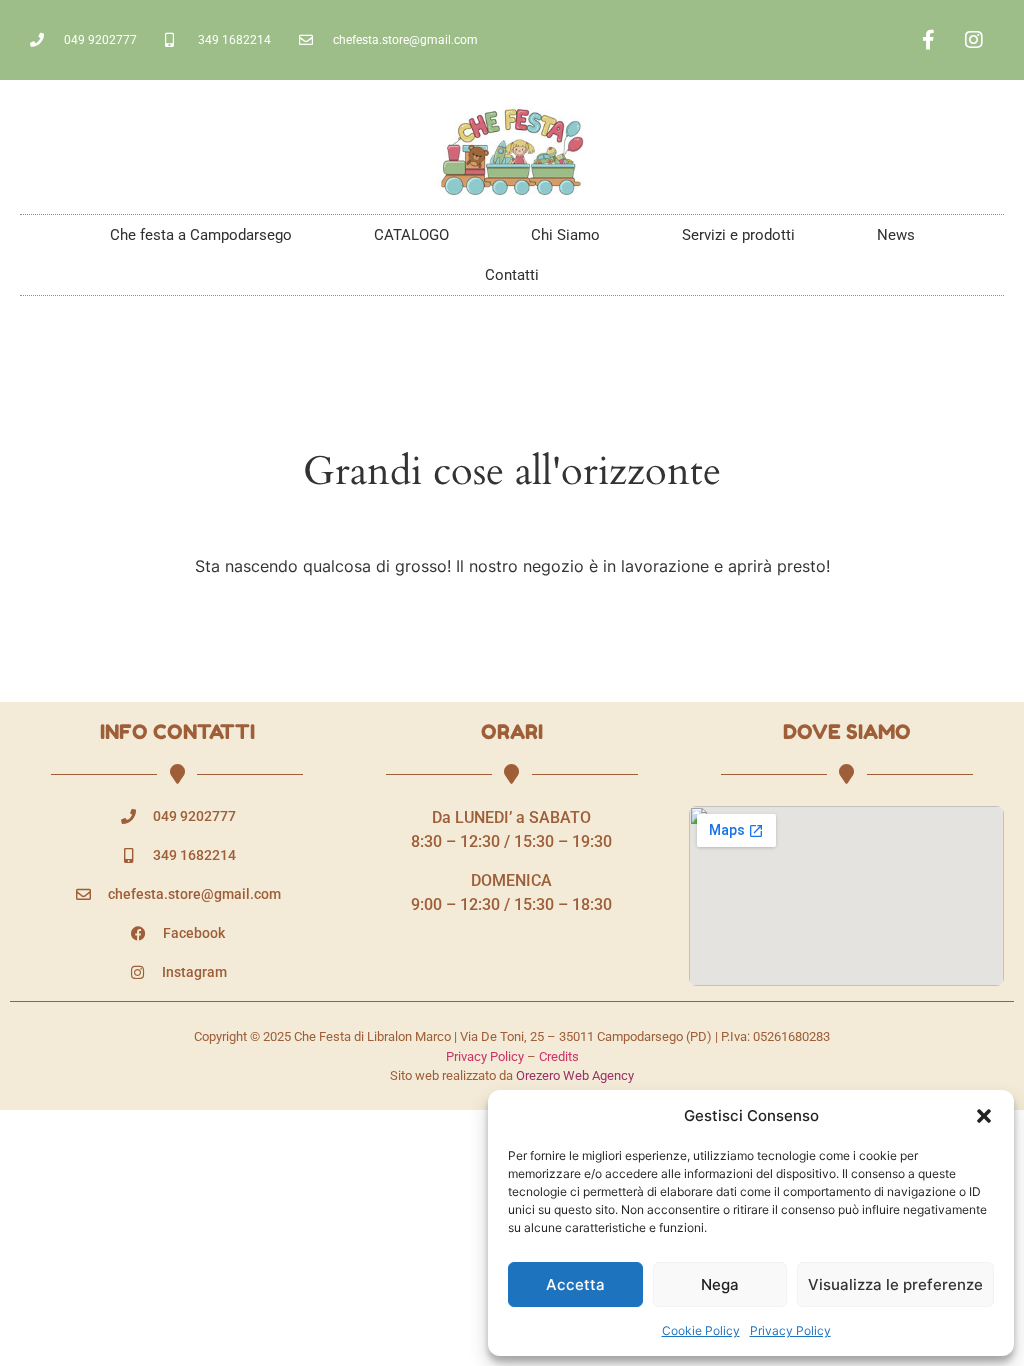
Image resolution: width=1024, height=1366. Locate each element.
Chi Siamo (565, 235)
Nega (720, 1284)
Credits (559, 1056)
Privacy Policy (790, 1330)
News (896, 235)
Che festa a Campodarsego (201, 235)
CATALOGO (411, 235)
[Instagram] (974, 40)
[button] (984, 1116)
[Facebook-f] (929, 40)
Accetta (575, 1284)
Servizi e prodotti (738, 235)
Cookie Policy (701, 1330)
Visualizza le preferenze (895, 1284)
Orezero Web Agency (575, 1075)
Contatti (512, 275)
